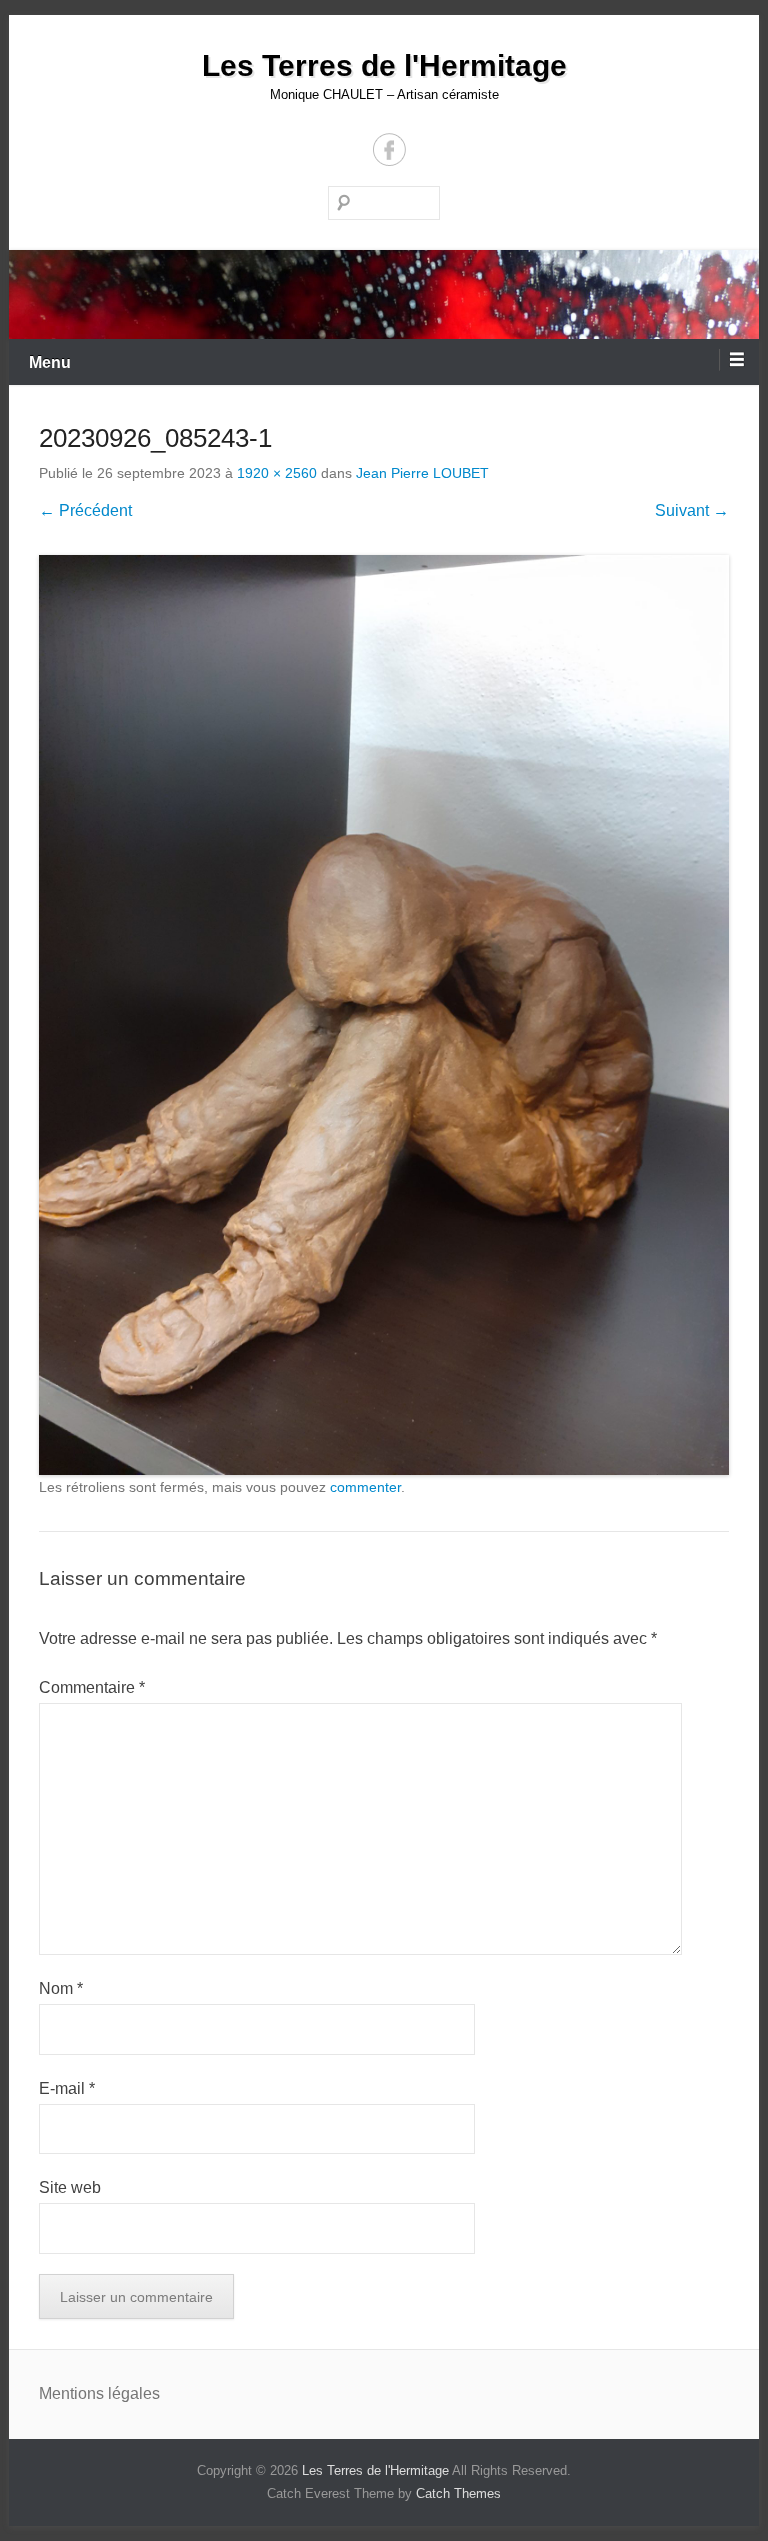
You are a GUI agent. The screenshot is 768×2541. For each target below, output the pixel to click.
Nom (61, 1988)
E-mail (67, 2088)
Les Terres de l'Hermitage (384, 65)
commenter (365, 1487)
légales (134, 2393)
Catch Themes (458, 2493)
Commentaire (92, 1687)
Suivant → (692, 510)
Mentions (73, 2393)
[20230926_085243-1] (384, 1015)
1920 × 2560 (277, 473)
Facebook (389, 149)
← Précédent (85, 510)
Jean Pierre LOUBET (422, 473)
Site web (70, 2187)
